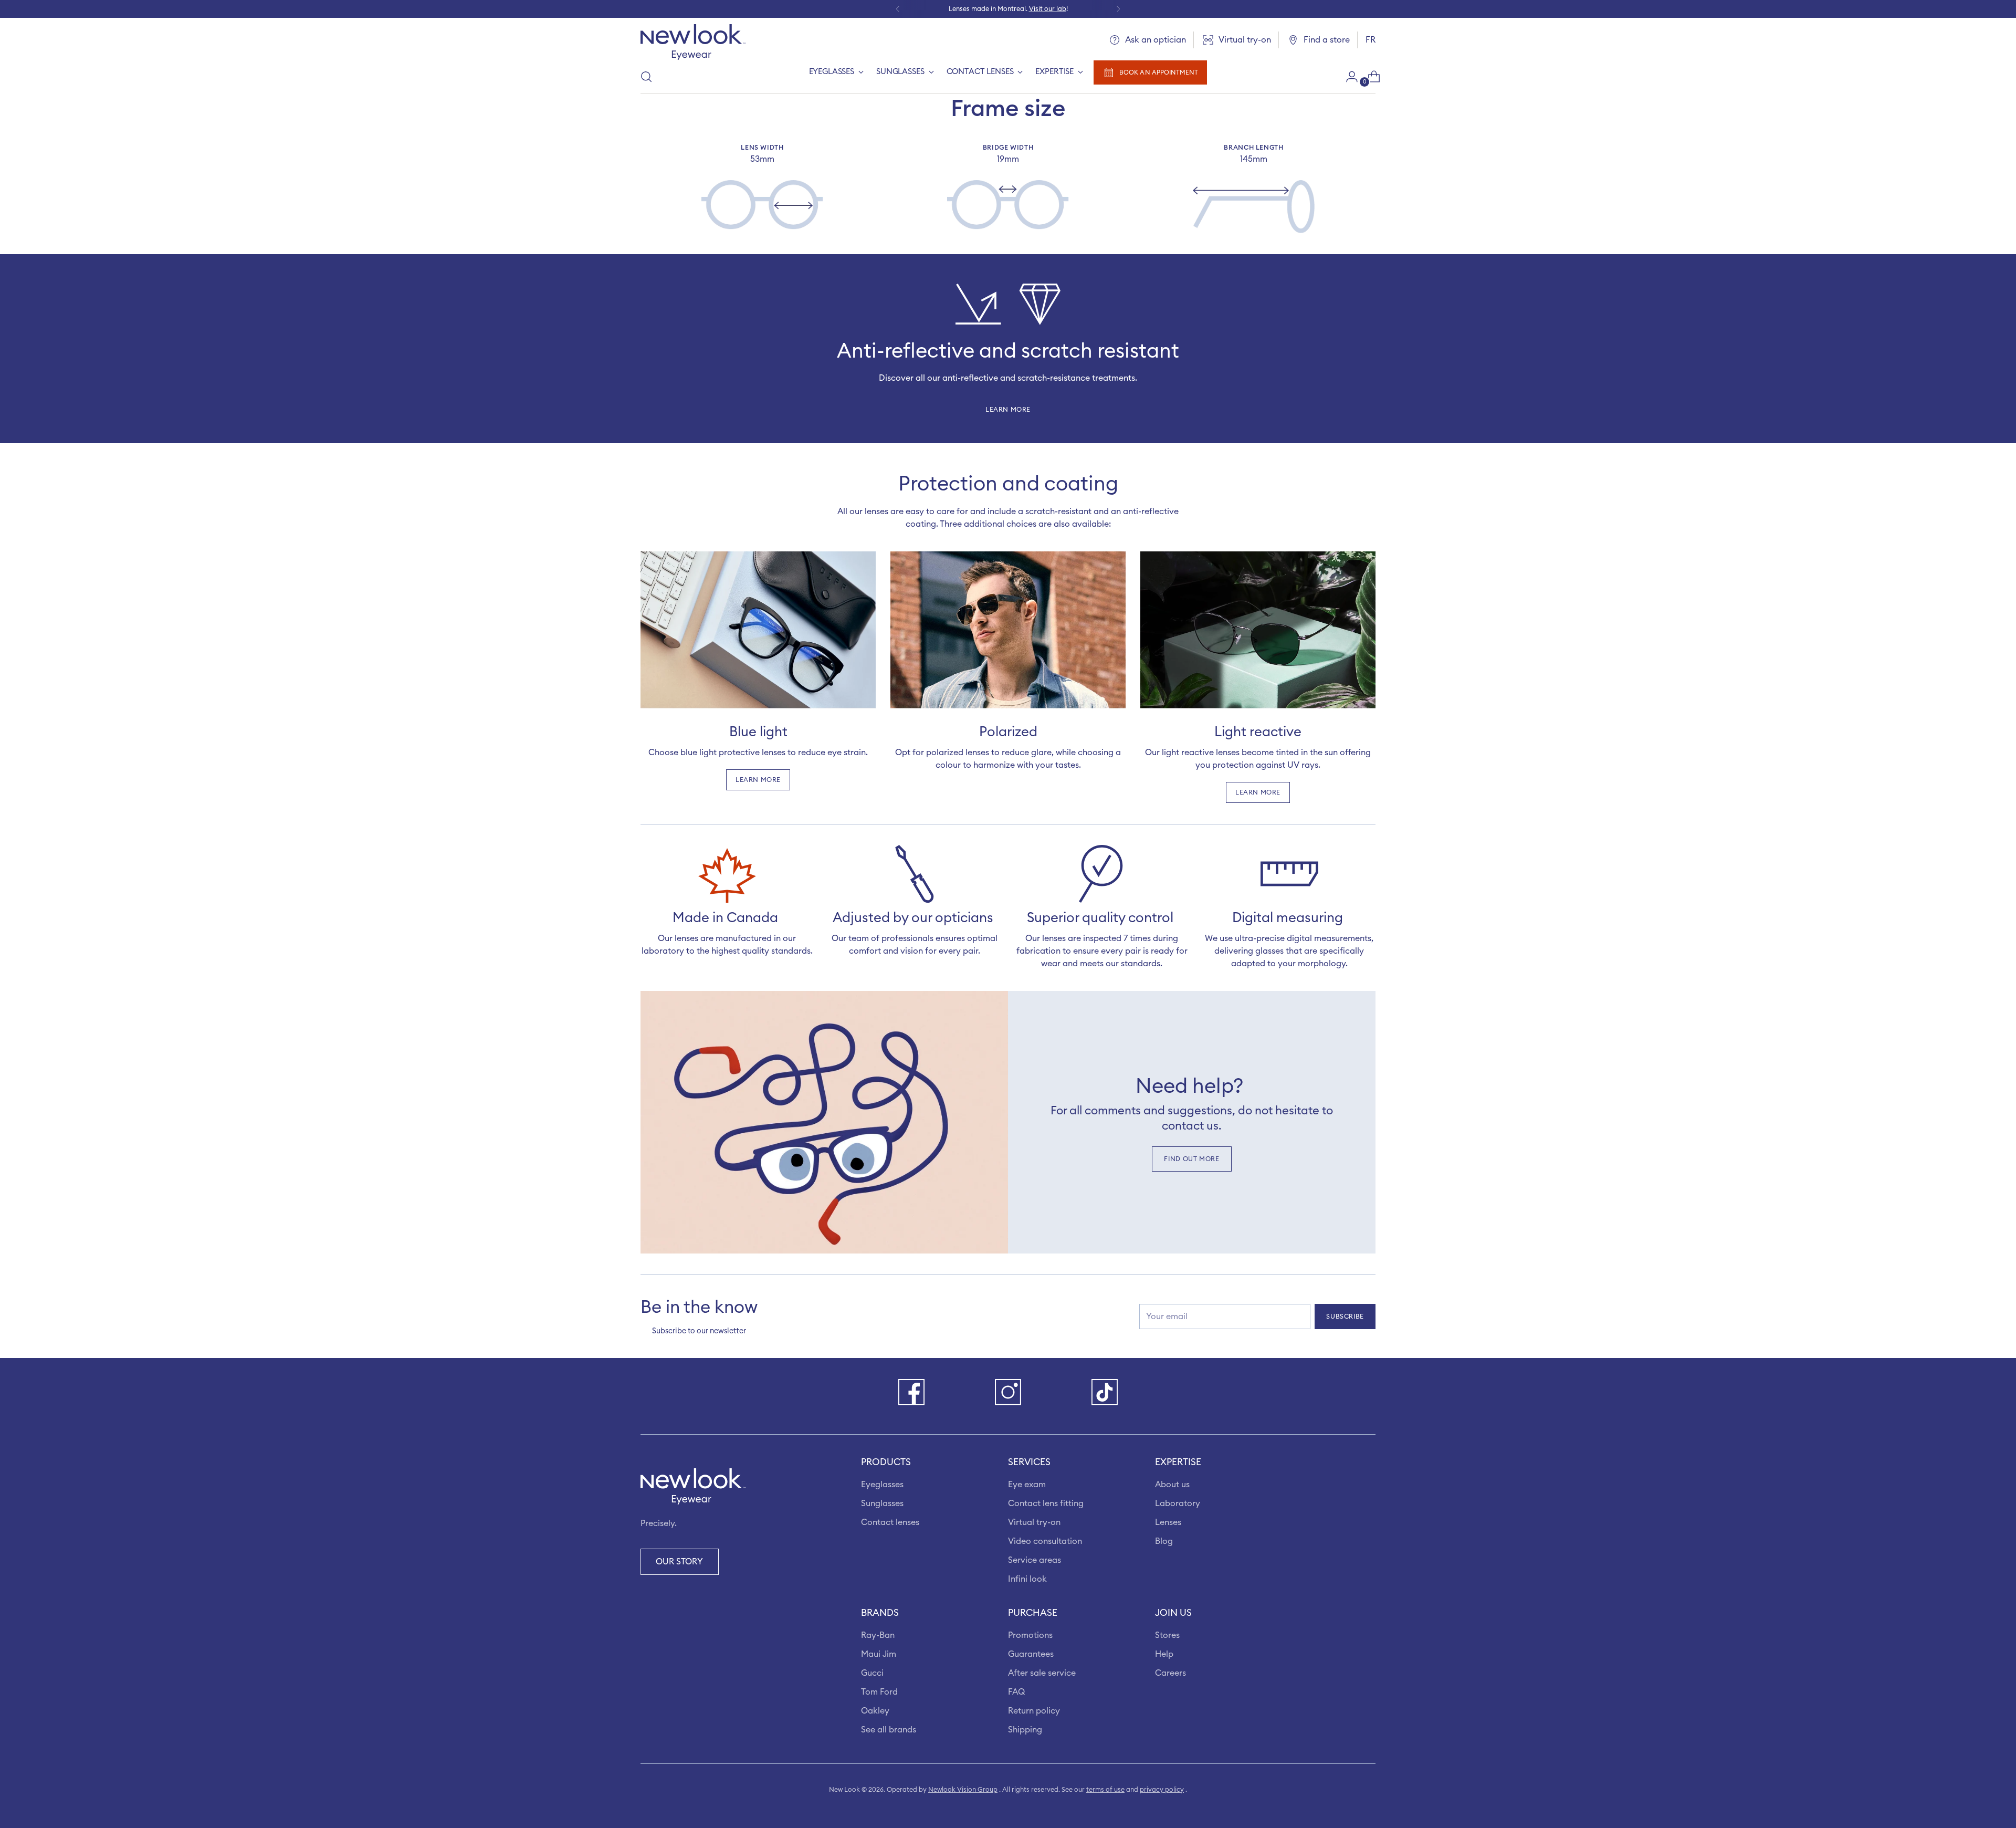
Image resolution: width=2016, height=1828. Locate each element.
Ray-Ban (878, 1635)
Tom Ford (879, 1692)
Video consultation (1045, 1541)
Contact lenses (890, 1522)
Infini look (1027, 1579)
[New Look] (693, 42)
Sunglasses (882, 1503)
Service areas (1035, 1560)
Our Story (679, 1562)
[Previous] (898, 9)
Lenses (1168, 1522)
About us (1172, 1485)
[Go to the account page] (1348, 77)
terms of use (1105, 1790)
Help (1164, 1654)
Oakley (875, 1711)
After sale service (1042, 1673)
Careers (1170, 1673)
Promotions (1030, 1635)
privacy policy (1162, 1790)
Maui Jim (879, 1654)
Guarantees (1031, 1654)
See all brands (889, 1730)
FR (1371, 40)
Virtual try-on (1034, 1522)
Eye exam (1027, 1485)
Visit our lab (1048, 9)
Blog (1164, 1541)
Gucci (872, 1673)
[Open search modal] (646, 77)
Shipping (1025, 1730)
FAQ (1016, 1692)
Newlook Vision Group (963, 1790)
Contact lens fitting (1046, 1503)
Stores (1167, 1635)
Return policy (1034, 1711)
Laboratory (1178, 1503)
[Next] (1118, 9)
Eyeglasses (882, 1485)
